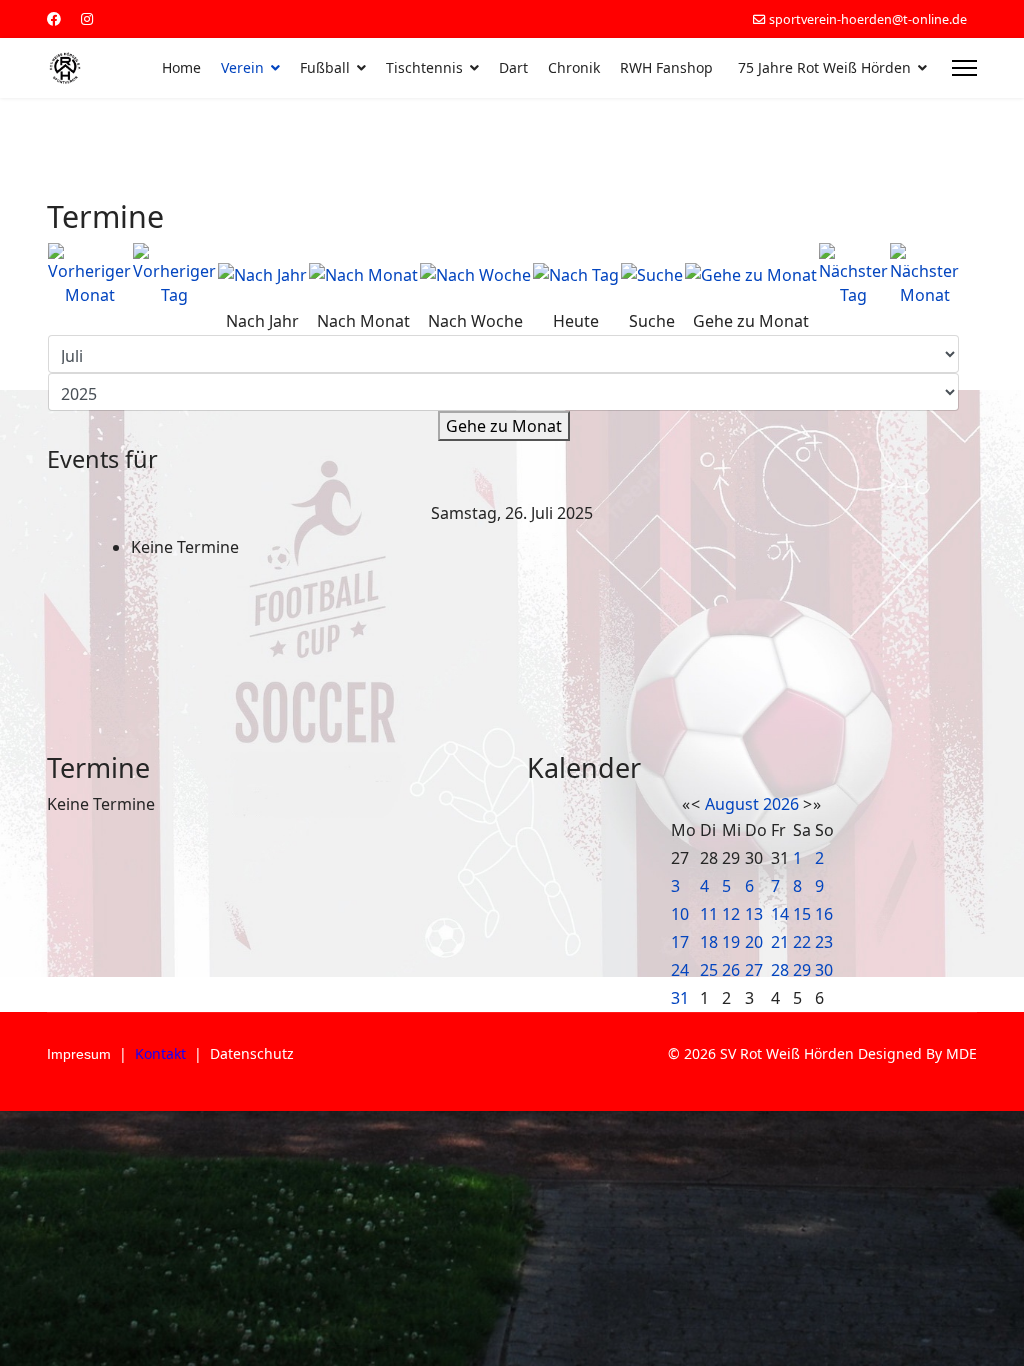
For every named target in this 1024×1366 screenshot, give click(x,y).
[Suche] (652, 275)
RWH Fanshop (666, 67)
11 (709, 914)
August (732, 804)
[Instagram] (87, 18)
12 (731, 914)
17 (680, 942)
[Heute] (576, 275)
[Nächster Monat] (924, 275)
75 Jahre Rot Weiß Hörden (824, 67)
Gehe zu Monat (504, 426)
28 (780, 970)
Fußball (325, 67)
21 (780, 942)
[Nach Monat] (363, 275)
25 (709, 970)
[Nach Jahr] (262, 275)
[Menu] (964, 68)
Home (181, 67)
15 (802, 914)
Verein (242, 67)
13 (754, 914)
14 (780, 914)
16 (824, 914)
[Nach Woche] (475, 275)
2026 (781, 804)
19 (731, 942)
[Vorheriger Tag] (174, 275)
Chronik (574, 67)
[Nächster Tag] (853, 275)
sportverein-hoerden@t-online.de (868, 19)
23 (824, 942)
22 (802, 942)
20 (754, 942)
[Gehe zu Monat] (751, 275)
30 (824, 970)
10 (680, 914)
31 (680, 998)
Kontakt (160, 1053)
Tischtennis (424, 67)
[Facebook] (54, 18)
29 (802, 970)
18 (709, 942)
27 (754, 970)
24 (680, 970)
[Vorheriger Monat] (89, 275)
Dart (513, 67)
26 (731, 970)
